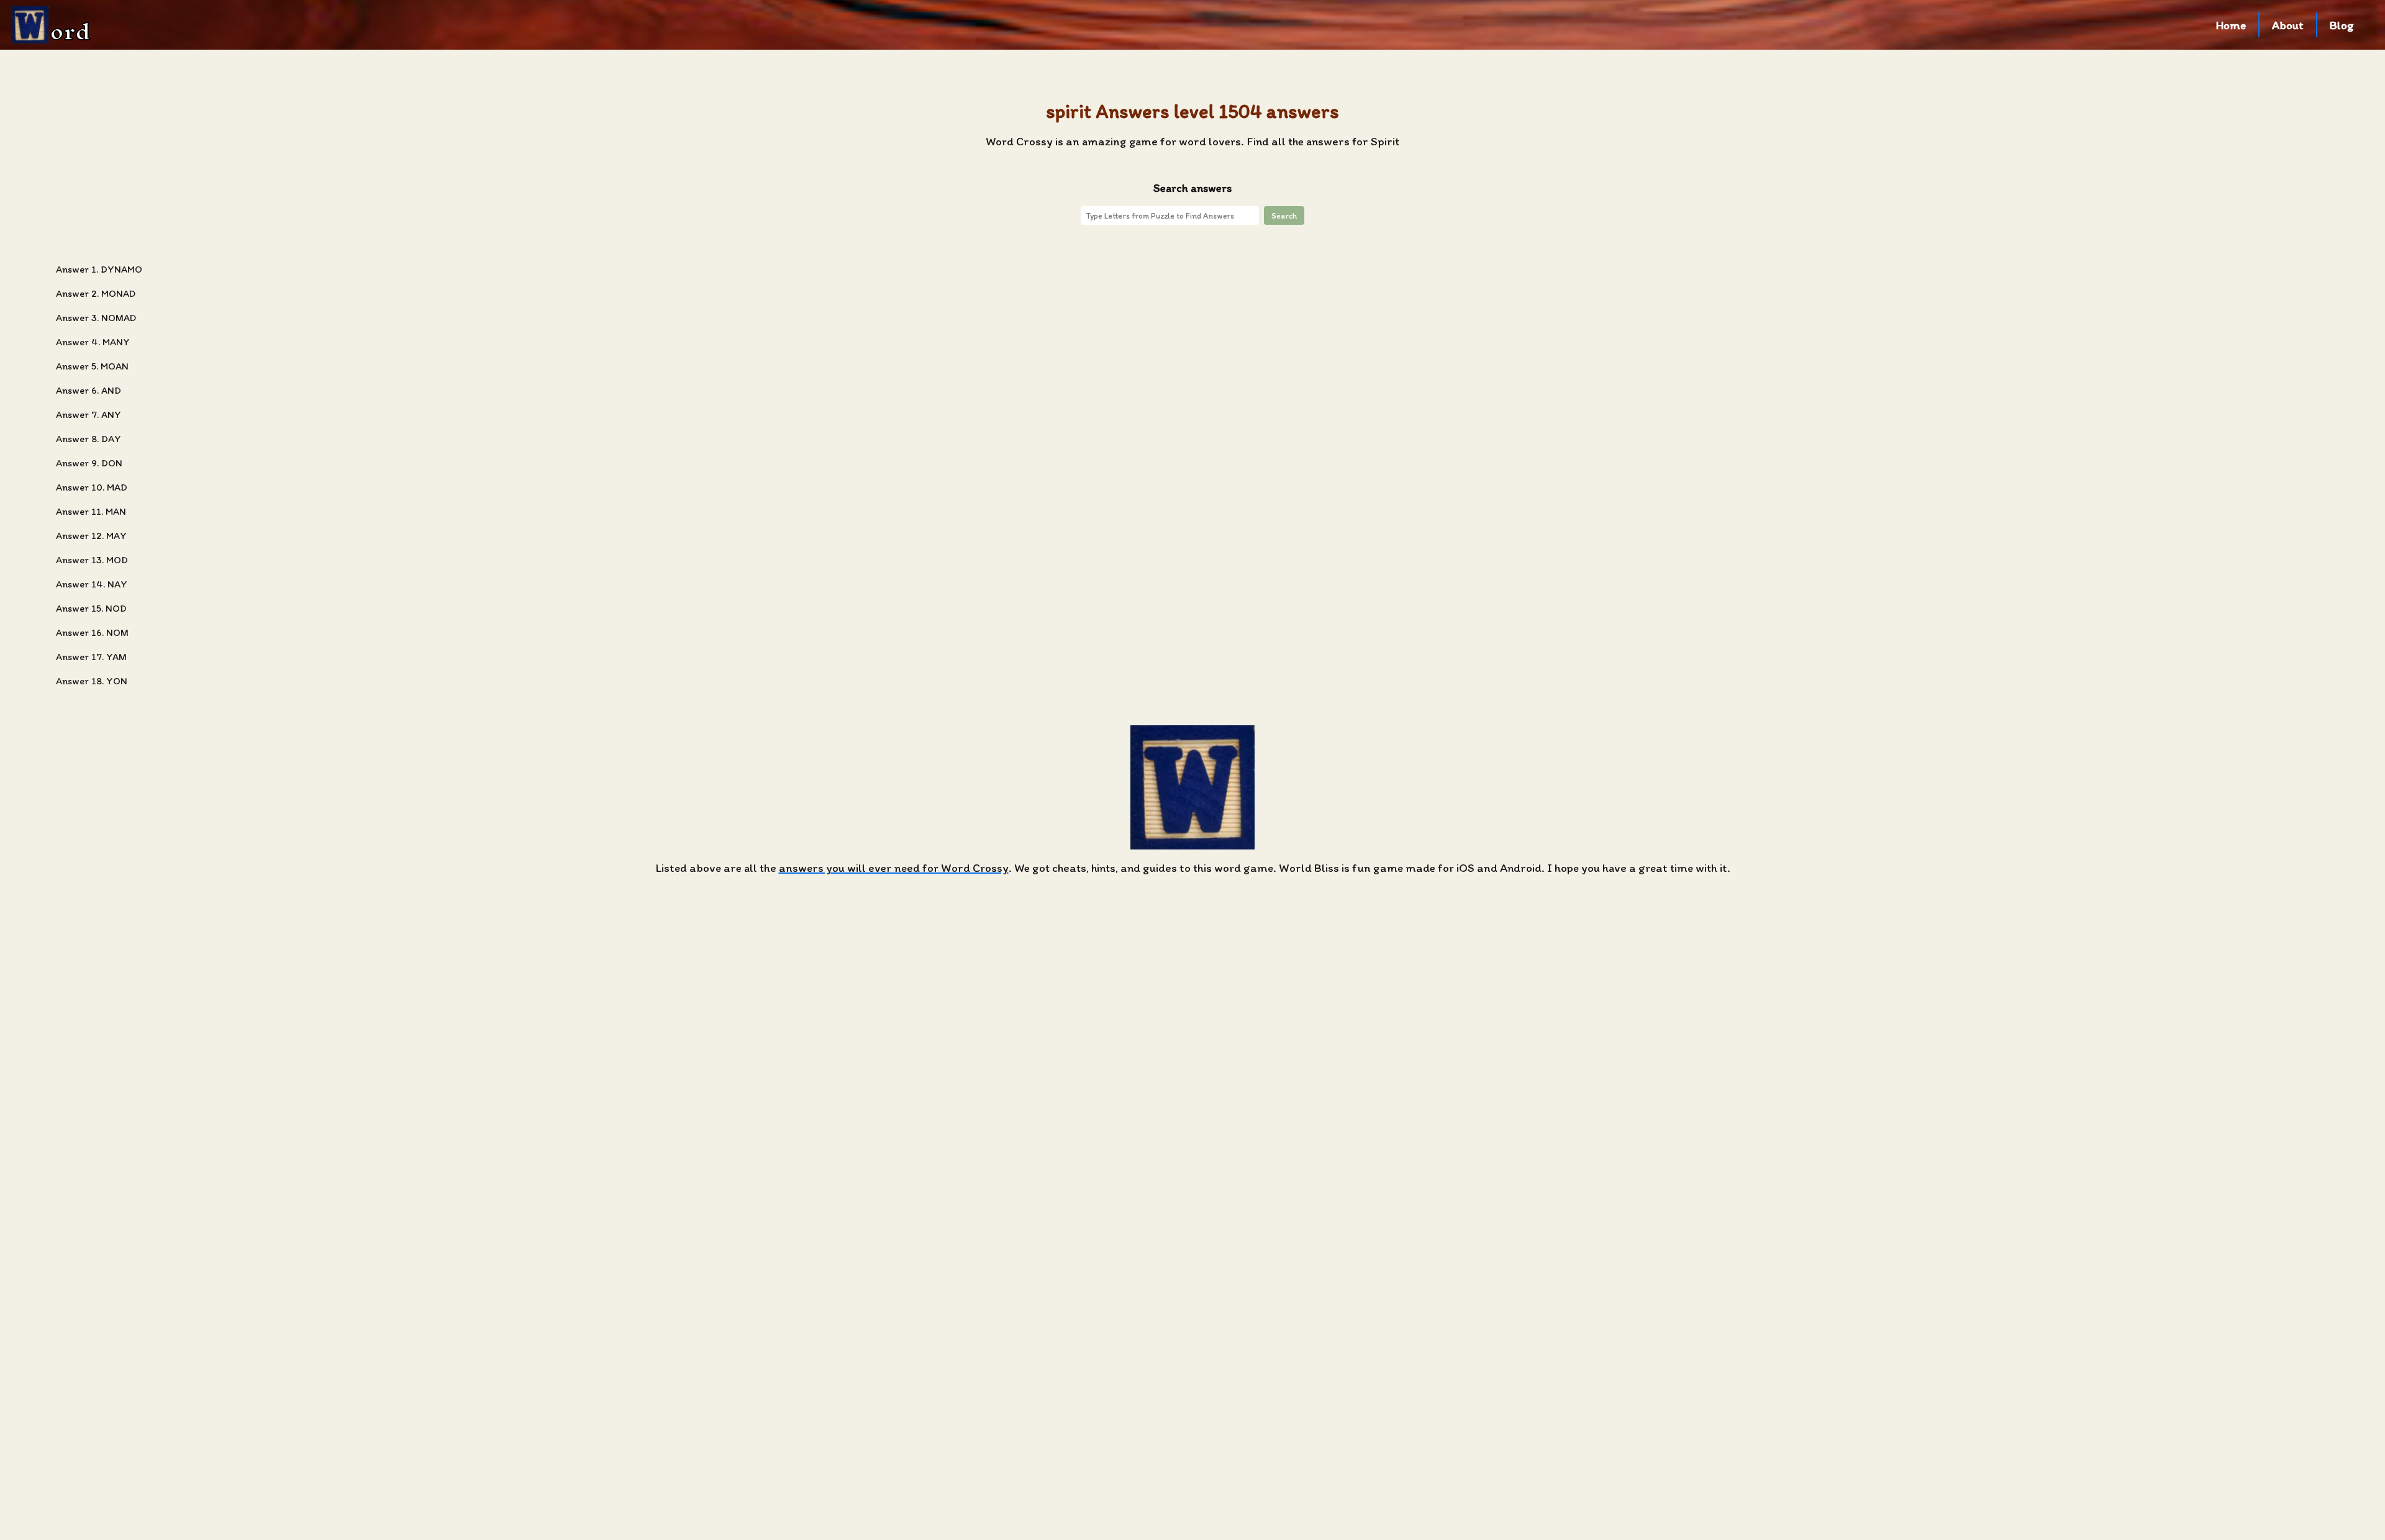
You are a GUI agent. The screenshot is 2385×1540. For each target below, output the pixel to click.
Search (1284, 215)
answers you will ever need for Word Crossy (894, 868)
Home (2231, 25)
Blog (2342, 25)
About (2288, 25)
